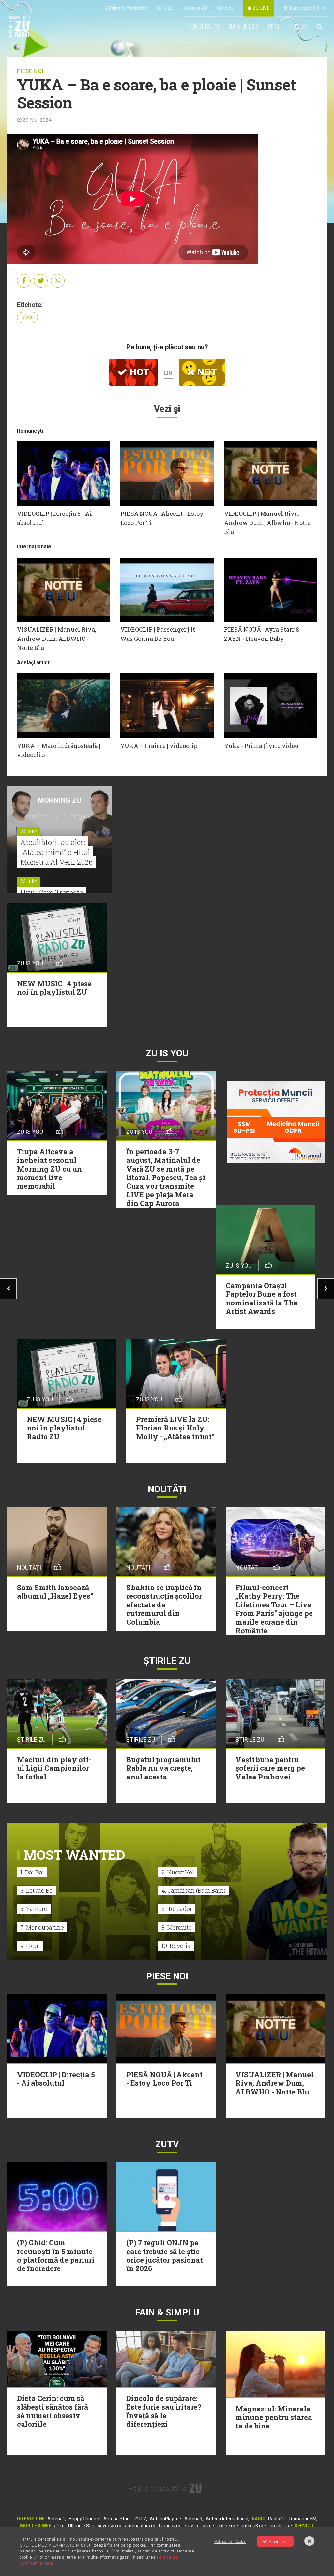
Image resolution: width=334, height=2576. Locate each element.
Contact (225, 8)
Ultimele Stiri (81, 2526)
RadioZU (277, 2519)
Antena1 (56, 2519)
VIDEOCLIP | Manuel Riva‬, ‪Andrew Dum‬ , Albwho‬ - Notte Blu (267, 523)
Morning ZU (60, 800)
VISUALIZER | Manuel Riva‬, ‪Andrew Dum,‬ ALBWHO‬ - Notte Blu (57, 639)
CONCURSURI (204, 27)
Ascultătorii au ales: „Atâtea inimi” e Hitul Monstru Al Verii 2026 (56, 852)
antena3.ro (252, 2526)
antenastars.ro (140, 2526)
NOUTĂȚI (167, 1489)
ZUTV (140, 2519)
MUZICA (298, 27)
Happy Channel (84, 2519)
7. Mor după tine (42, 1927)
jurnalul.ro (279, 2526)
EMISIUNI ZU (243, 27)
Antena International (227, 2519)
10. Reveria (176, 1946)
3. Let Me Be (36, 1890)
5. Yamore (34, 1909)
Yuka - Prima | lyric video (261, 746)
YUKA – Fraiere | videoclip (159, 746)
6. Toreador (177, 1909)
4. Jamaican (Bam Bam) (193, 1890)
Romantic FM (303, 2519)
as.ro (207, 2526)
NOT (206, 372)
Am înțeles (278, 2542)
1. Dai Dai (32, 1872)
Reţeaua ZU (195, 8)
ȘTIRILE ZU (167, 1661)
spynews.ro (110, 2526)
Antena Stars (117, 2519)
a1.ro (59, 2526)
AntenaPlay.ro (164, 2519)
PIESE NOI (30, 71)
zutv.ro (191, 2526)
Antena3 (193, 2519)
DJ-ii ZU (165, 8)
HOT (138, 372)
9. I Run (30, 1946)
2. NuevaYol (178, 1872)
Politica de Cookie (230, 2542)
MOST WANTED (74, 1855)
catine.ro (226, 2526)
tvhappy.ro (170, 2526)
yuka (27, 317)
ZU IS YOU (167, 1053)
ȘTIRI (273, 27)
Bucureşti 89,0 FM (307, 8)
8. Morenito (177, 1927)
